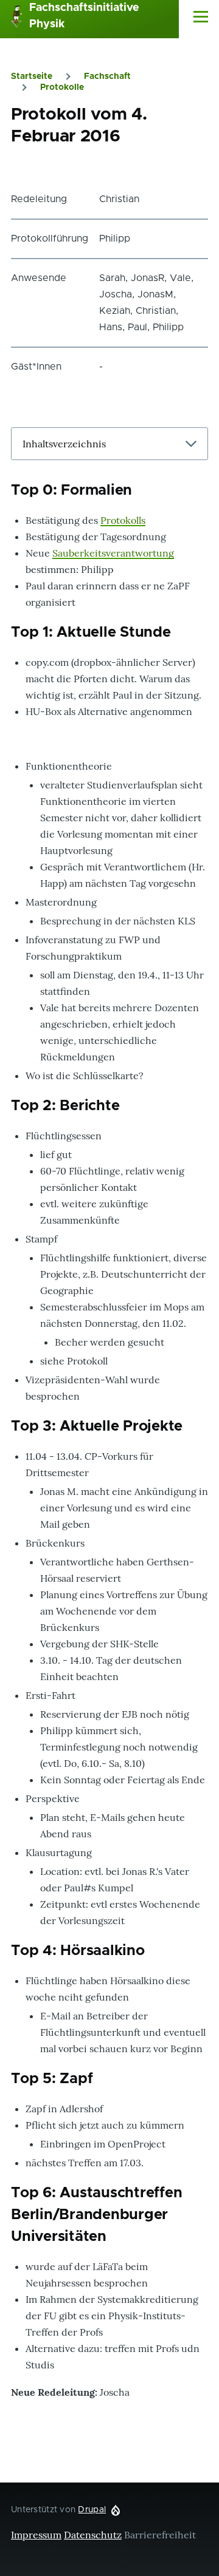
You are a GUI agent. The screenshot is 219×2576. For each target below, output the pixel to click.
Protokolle (62, 87)
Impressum (36, 2535)
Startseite (32, 76)
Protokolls (123, 520)
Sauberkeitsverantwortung (113, 553)
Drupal (92, 2510)
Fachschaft (107, 76)
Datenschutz (93, 2535)
